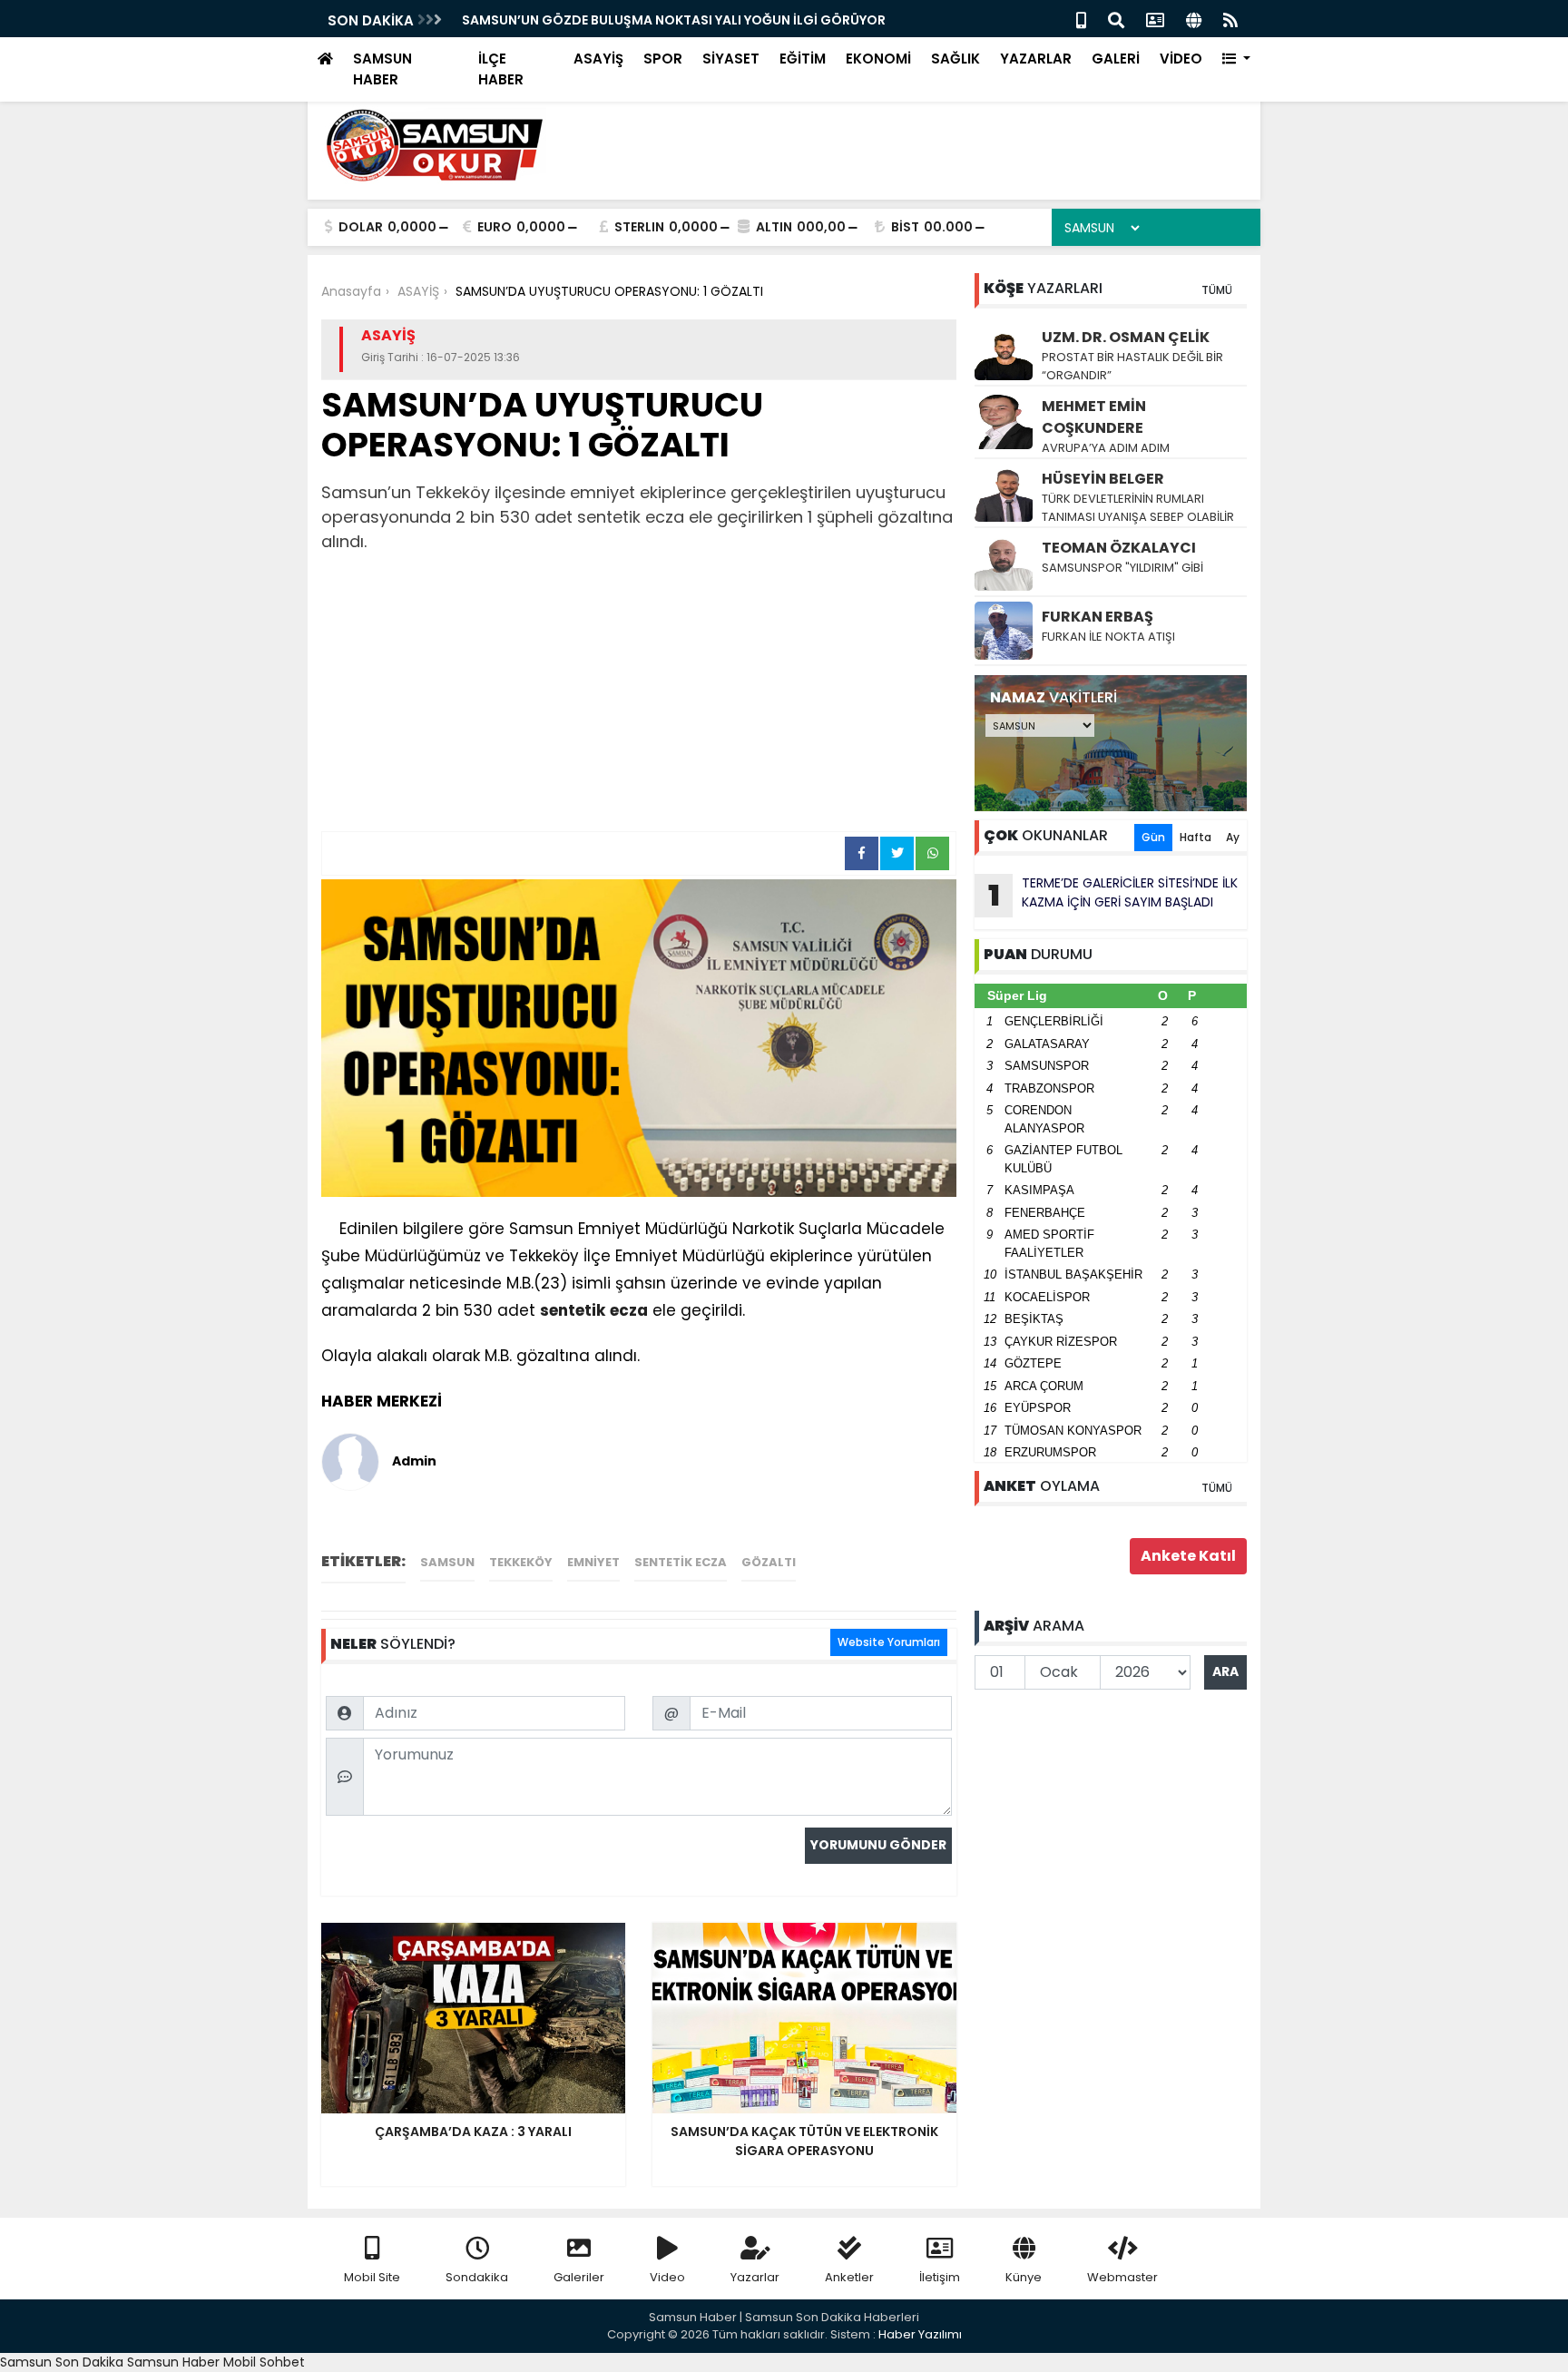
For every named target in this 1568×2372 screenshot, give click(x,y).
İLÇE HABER (501, 69)
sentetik (573, 1310)
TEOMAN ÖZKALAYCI (1119, 548)
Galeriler (579, 2277)
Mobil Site (372, 2277)
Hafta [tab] (1196, 837)
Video (667, 2277)
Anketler (849, 2277)
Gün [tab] (1153, 837)
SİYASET (731, 59)
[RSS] (1230, 19)
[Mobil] (1081, 19)
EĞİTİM (803, 59)
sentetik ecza (681, 1562)
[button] (1236, 59)
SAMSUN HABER (382, 69)
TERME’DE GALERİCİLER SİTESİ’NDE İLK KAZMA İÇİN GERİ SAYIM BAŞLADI (1113, 895)
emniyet (593, 1562)
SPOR (663, 59)
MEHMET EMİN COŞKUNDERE (1094, 417)
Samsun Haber (173, 2362)
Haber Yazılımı (920, 2334)
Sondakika (477, 2277)
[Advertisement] (639, 695)
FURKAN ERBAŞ (1098, 617)
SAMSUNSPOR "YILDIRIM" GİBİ (1122, 568)
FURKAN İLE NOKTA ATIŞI (1108, 637)
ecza (629, 1310)
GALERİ (1116, 59)
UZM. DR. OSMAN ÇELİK (1126, 337)
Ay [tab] (1233, 837)
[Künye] (1194, 19)
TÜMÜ (1217, 290)
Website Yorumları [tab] (889, 1642)
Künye (1024, 2277)
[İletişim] (1155, 19)
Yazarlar (755, 2277)
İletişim (940, 2277)
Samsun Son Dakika (64, 2362)
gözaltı (769, 1562)
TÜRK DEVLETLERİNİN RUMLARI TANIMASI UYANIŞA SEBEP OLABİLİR (1138, 508)
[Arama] (1116, 19)
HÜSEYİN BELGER (1103, 479)
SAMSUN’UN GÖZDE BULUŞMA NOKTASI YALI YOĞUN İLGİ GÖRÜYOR (674, 20)
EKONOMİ (878, 59)
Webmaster (1122, 2277)
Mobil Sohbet (264, 2362)
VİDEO (1181, 59)
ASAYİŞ (598, 59)
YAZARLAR (1036, 59)
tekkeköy (521, 1562)
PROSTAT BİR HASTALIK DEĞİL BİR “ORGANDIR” (1132, 366)
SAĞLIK (955, 59)
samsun (447, 1562)
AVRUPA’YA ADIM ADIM (1106, 448)
